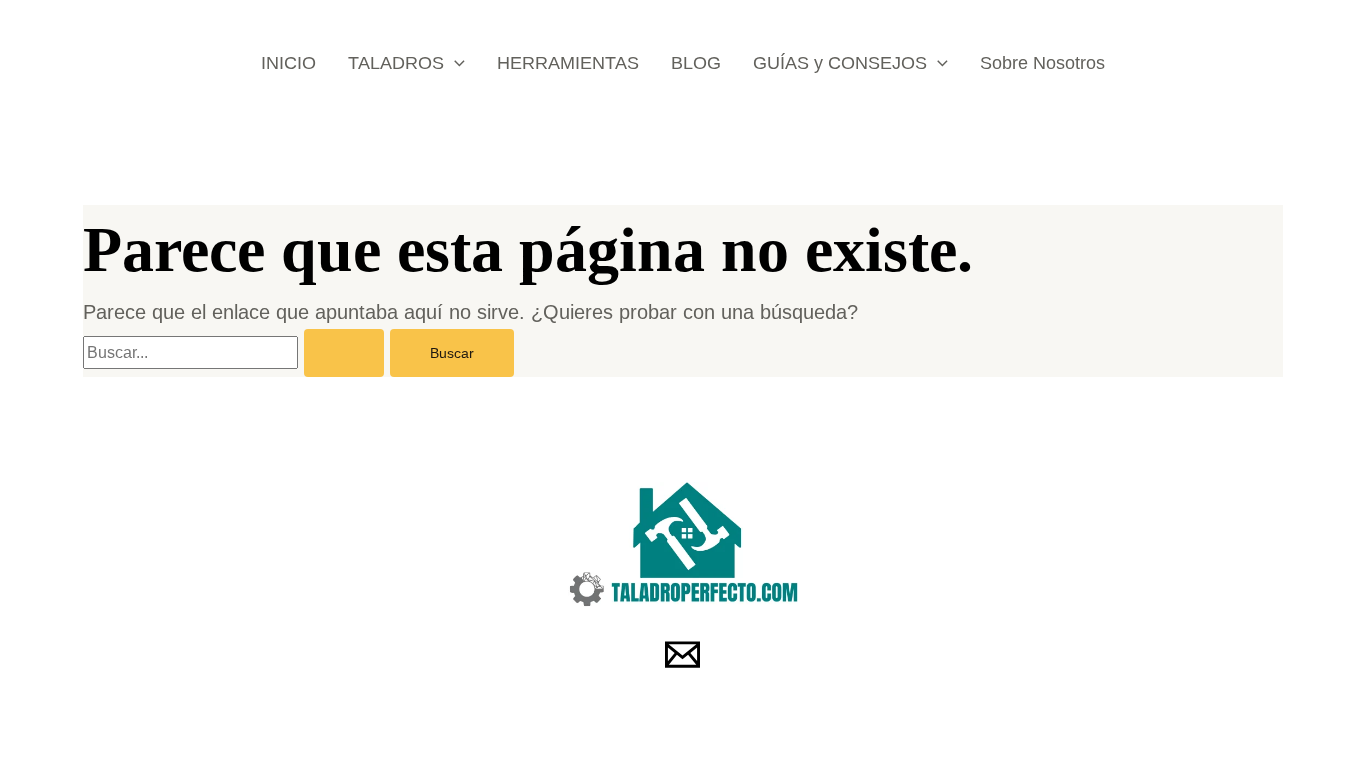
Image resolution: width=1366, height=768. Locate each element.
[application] (454, 63)
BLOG (696, 63)
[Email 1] (682, 654)
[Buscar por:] (236, 351)
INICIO (288, 63)
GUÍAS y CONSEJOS (840, 63)
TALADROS (396, 63)
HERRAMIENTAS (568, 63)
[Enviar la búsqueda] (344, 353)
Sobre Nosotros (1042, 63)
